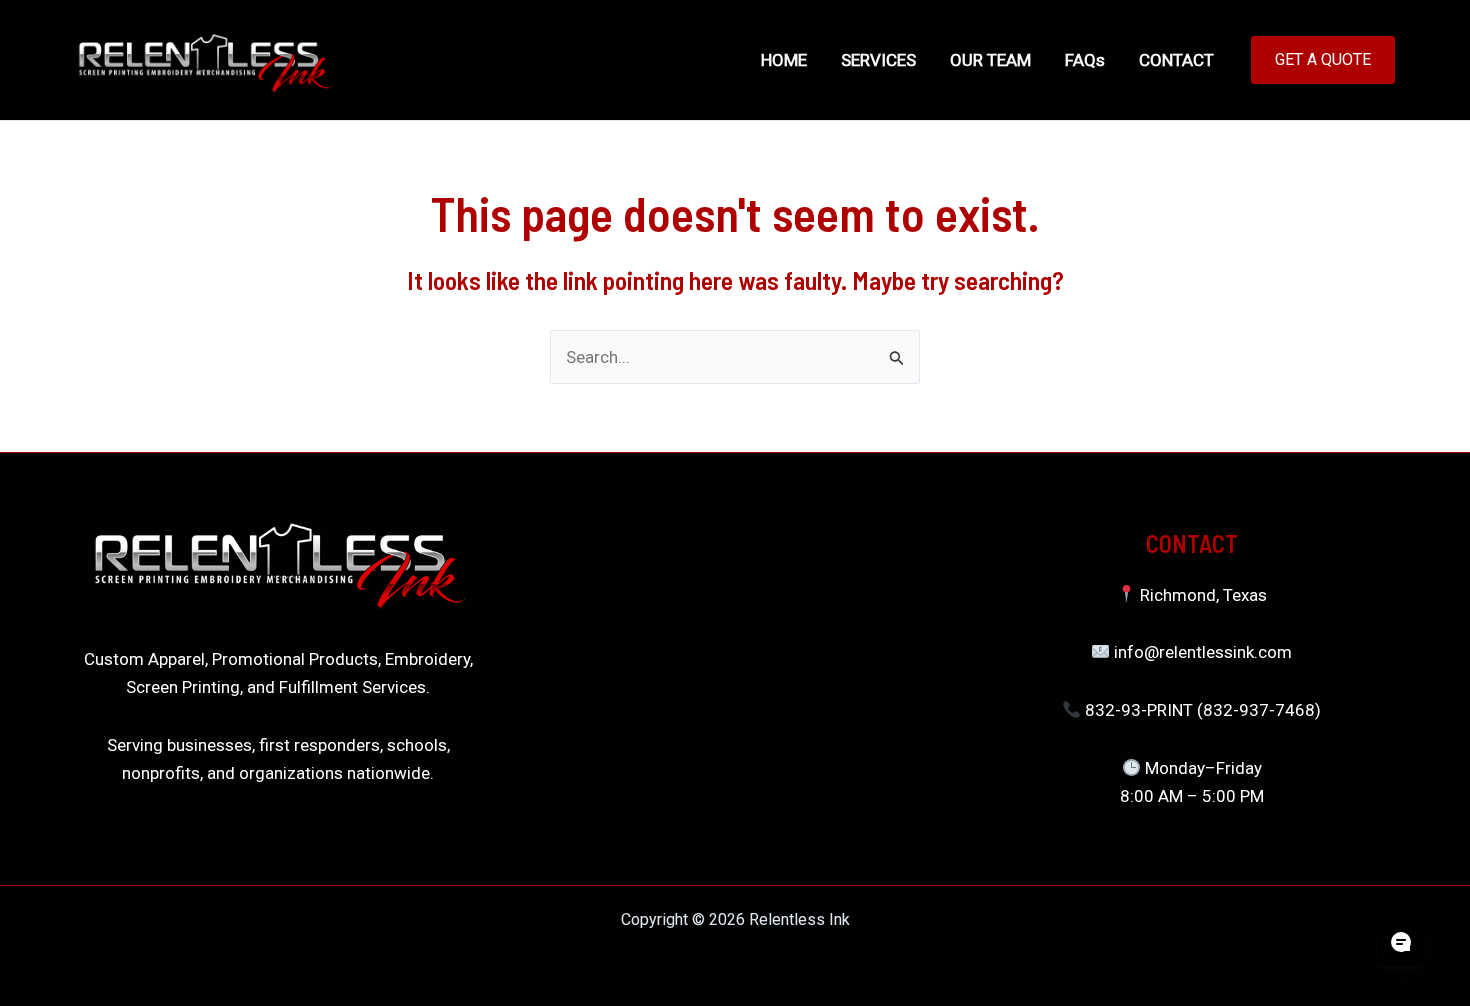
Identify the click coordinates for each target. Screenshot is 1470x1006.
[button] (1323, 60)
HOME (784, 60)
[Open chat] (1401, 942)
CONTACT (1176, 60)
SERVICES (878, 60)
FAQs (1085, 60)
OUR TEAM (990, 60)
